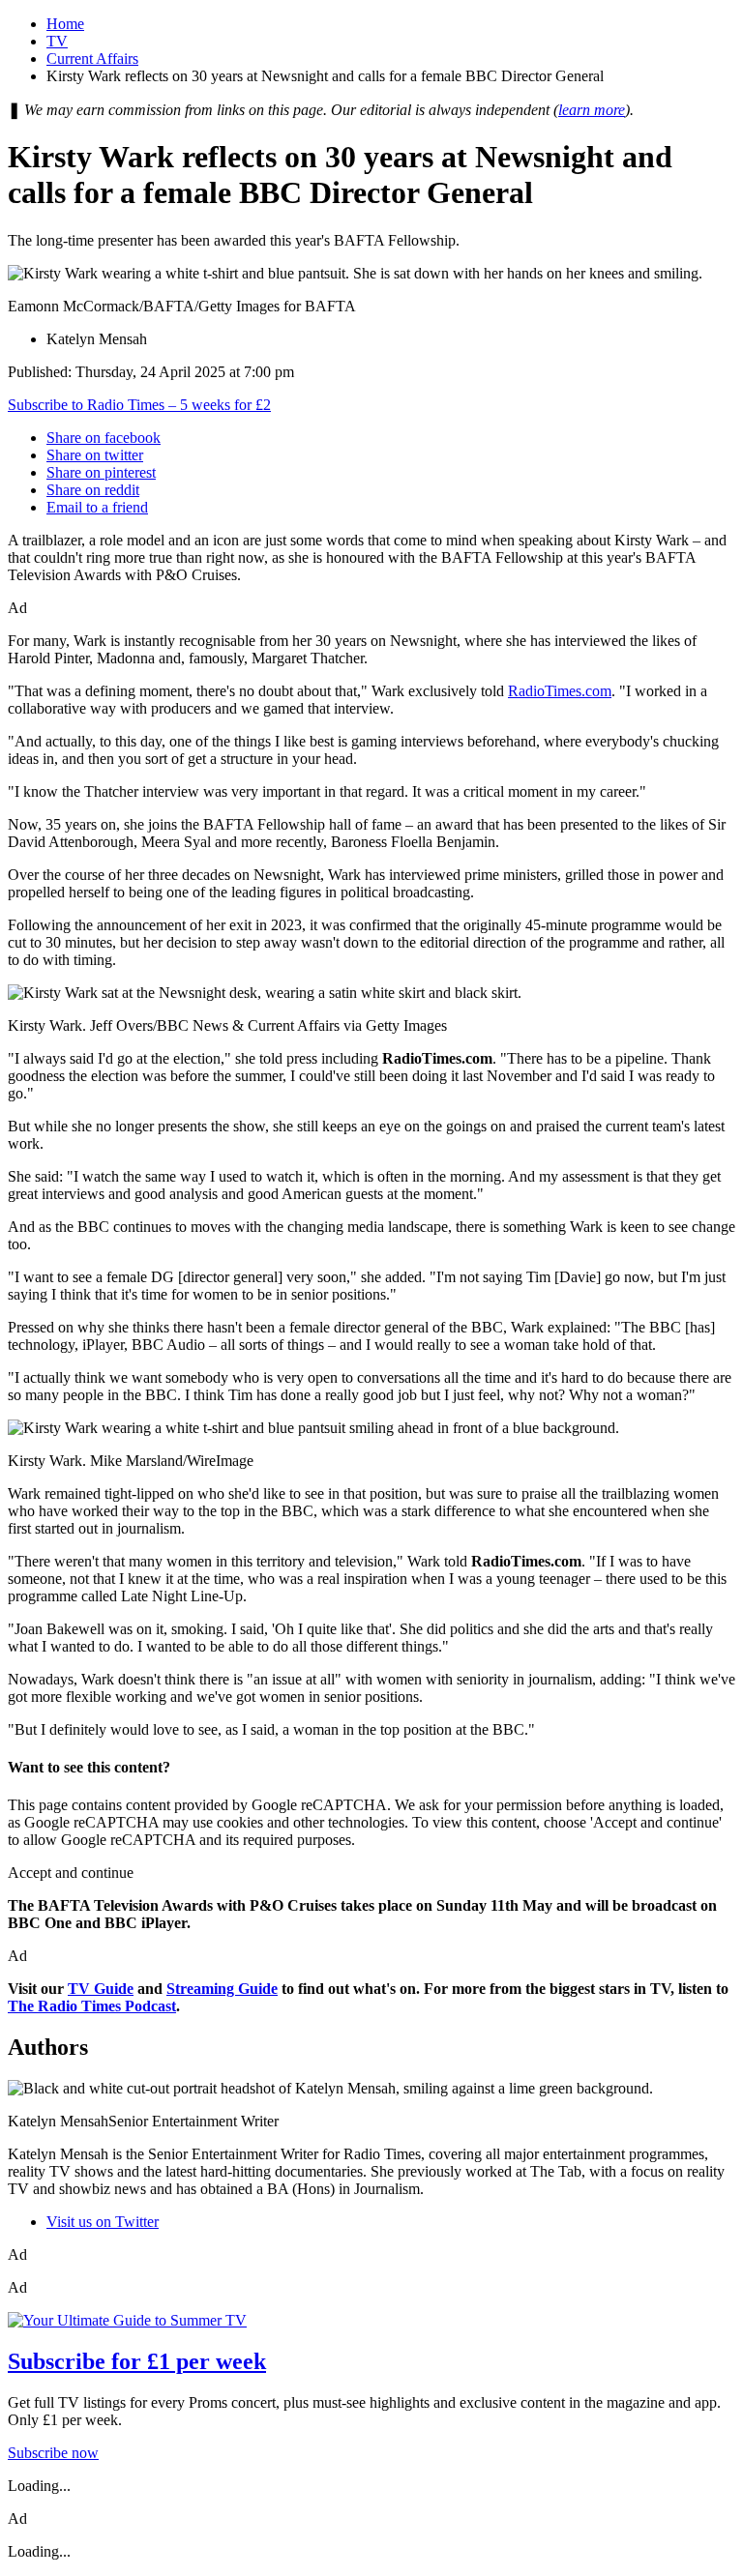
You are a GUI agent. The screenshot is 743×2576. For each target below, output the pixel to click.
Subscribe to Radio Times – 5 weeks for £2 (139, 405)
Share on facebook (104, 438)
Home (65, 24)
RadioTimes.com (560, 691)
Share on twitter (95, 455)
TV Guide (101, 1989)
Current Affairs (92, 59)
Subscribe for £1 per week (137, 2361)
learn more (592, 110)
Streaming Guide (222, 1989)
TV (57, 41)
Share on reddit (93, 490)
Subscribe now (53, 2453)
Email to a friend (97, 507)
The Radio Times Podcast (92, 2006)
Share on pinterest (101, 472)
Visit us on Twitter (103, 2222)
